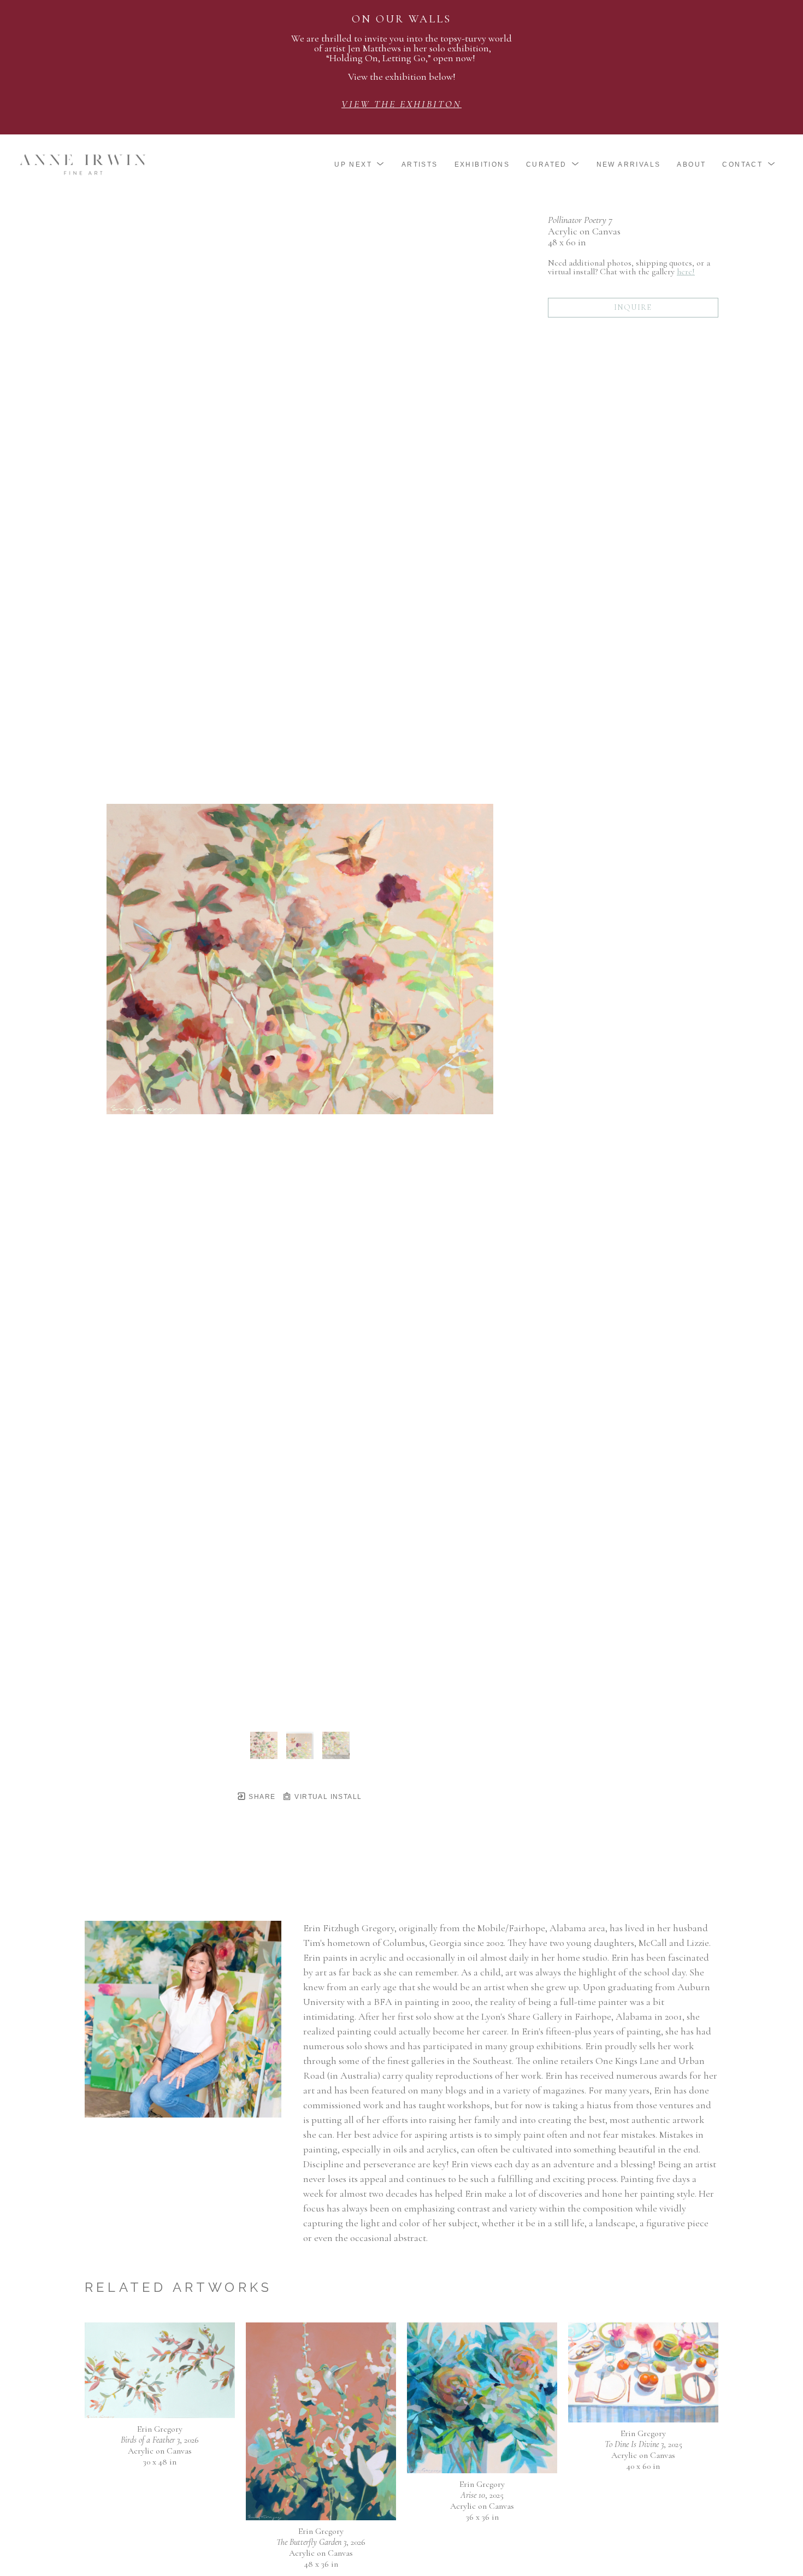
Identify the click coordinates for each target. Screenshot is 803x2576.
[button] (360, 164)
